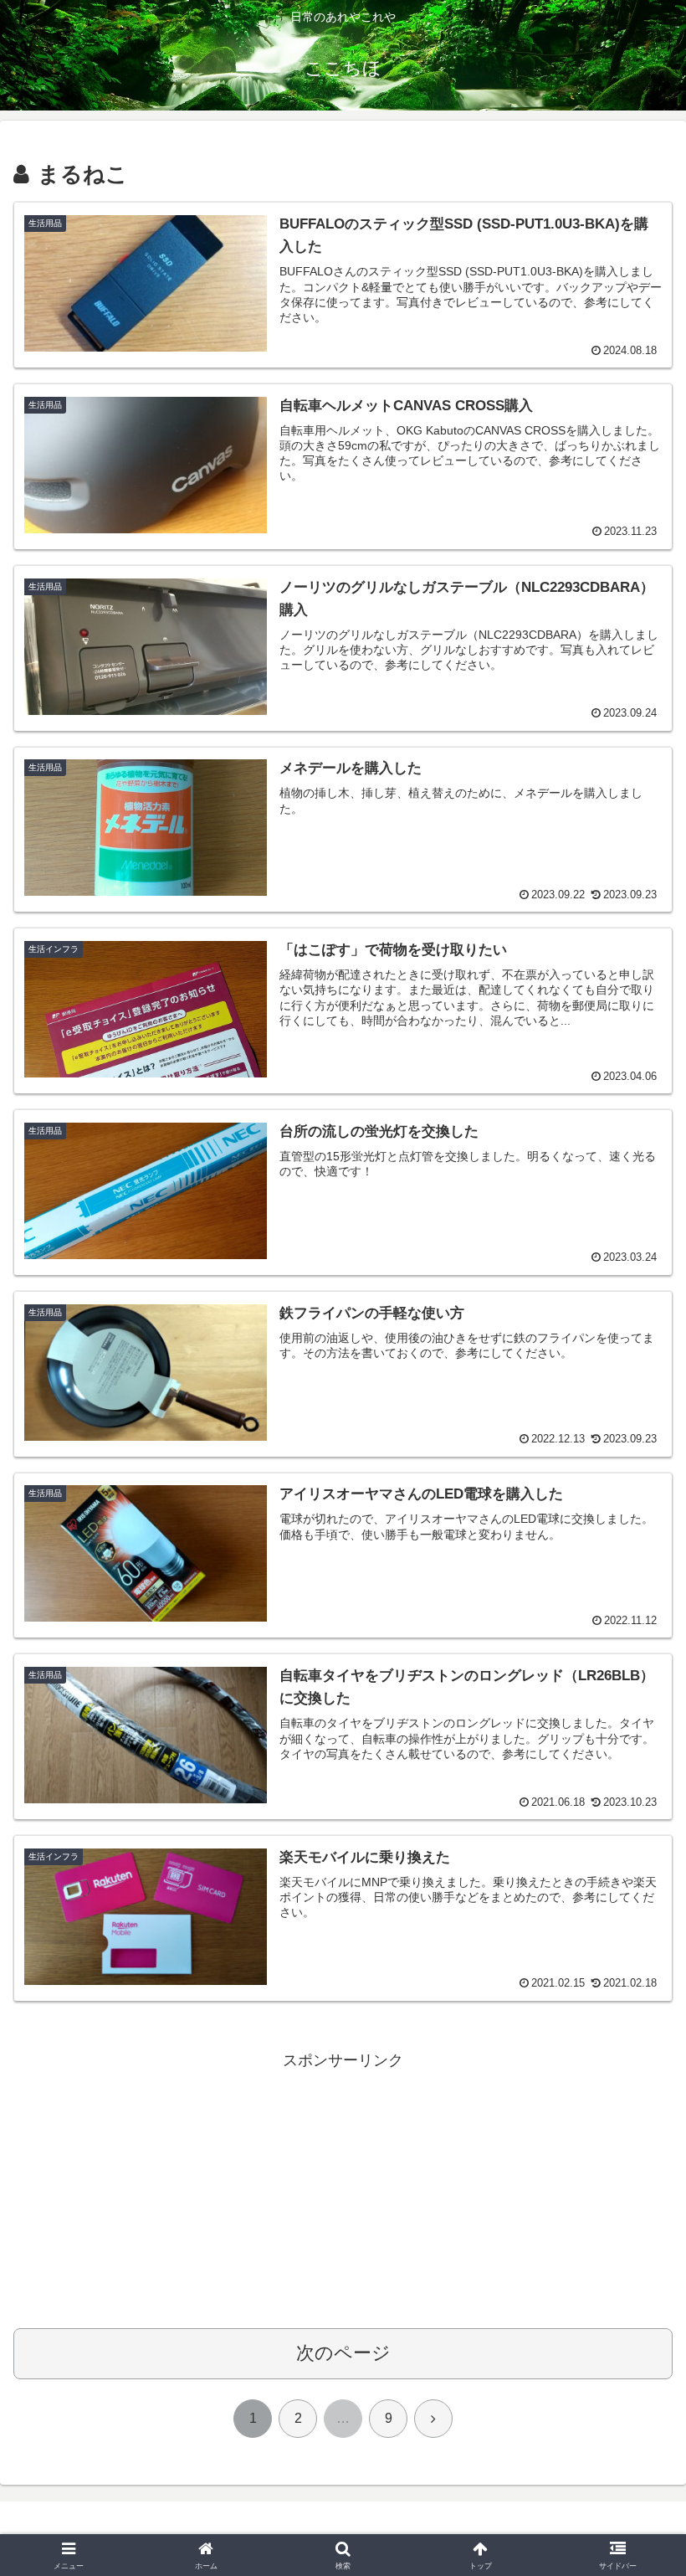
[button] (635, 2268)
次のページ (343, 2353)
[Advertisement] (343, 2191)
